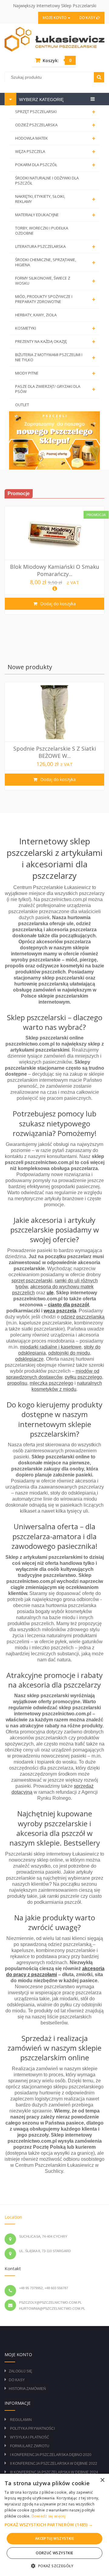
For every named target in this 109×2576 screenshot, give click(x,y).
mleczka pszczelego (51, 1383)
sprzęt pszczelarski (32, 1281)
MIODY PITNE (55, 373)
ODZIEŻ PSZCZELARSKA (55, 125)
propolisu (17, 1383)
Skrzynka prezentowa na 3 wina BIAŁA (54, 752)
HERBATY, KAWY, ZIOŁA (36, 315)
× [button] (102, 2480)
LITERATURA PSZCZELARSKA (55, 247)
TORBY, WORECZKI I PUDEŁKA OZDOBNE (42, 231)
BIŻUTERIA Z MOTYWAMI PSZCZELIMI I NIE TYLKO (55, 357)
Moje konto (55, 18)
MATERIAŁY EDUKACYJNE (55, 215)
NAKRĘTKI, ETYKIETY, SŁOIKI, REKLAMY (55, 199)
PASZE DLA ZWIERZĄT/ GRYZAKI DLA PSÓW (55, 389)
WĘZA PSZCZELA (55, 152)
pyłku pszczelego (83, 1377)
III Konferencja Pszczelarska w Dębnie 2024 (54, 2472)
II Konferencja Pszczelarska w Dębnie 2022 (54, 2464)
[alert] (54, 2525)
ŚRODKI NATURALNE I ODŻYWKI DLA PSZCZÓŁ (47, 180)
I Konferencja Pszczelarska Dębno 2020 (51, 2455)
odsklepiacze (29, 1359)
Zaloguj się (20, 2371)
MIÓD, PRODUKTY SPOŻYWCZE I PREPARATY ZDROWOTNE (55, 299)
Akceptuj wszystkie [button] (54, 2538)
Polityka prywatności (32, 2429)
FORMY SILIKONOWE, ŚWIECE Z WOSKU (55, 281)
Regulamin (21, 2420)
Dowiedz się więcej (48, 2516)
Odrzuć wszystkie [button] (54, 2553)
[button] (54, 2525)
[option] (54, 560)
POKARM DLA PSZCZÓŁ (55, 165)
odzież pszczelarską (83, 1317)
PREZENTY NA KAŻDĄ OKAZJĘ (55, 342)
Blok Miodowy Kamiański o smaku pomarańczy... (55, 570)
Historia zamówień (27, 2389)
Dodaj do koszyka (57, 604)
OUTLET (22, 405)
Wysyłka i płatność (30, 2437)
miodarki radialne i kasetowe (51, 1347)
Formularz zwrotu (30, 2446)
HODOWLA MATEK (55, 138)
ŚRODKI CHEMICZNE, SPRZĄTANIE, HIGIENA (55, 262)
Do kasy (88, 18)
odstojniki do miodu (69, 1353)
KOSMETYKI (55, 328)
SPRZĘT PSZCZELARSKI (55, 112)
